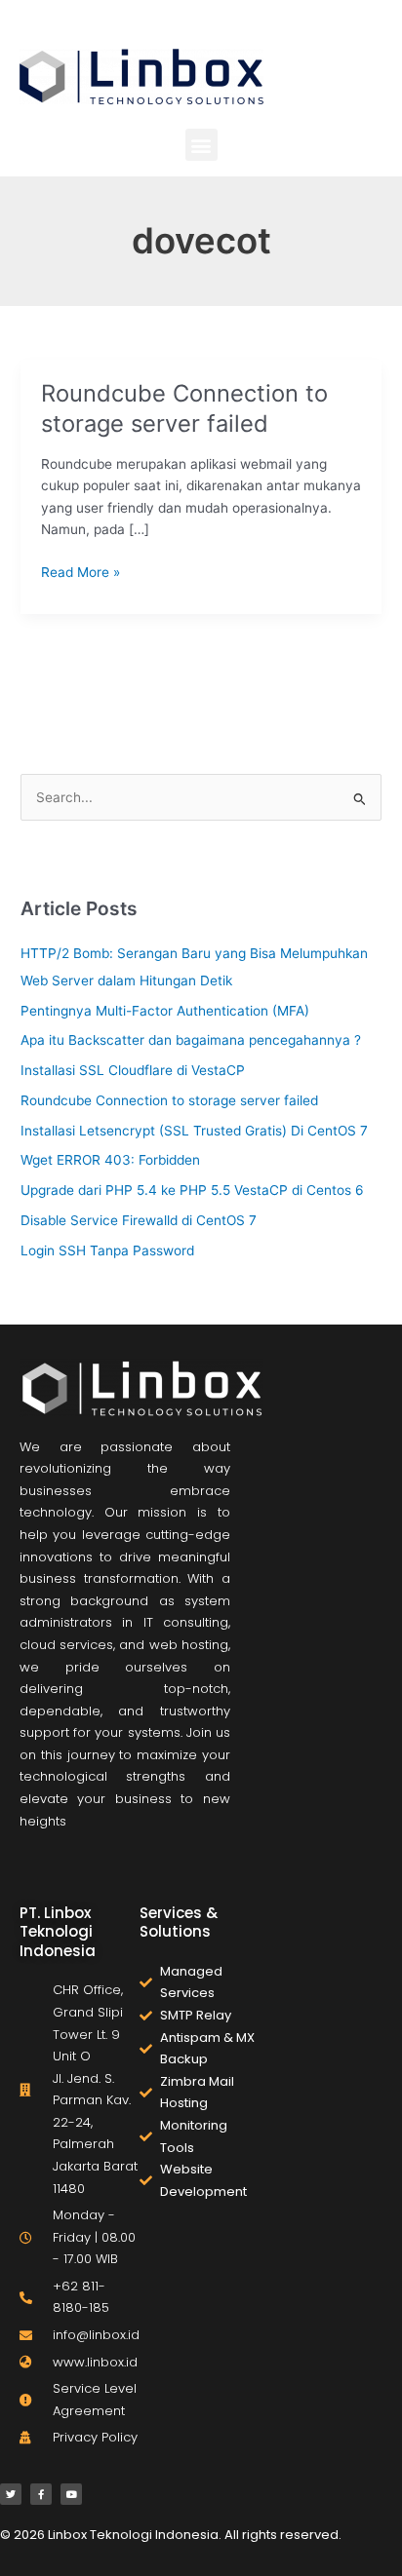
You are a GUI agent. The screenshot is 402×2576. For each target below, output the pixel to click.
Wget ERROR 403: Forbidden (110, 1160)
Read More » (80, 571)
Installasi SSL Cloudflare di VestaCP (133, 1070)
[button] (201, 145)
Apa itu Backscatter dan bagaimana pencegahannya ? (191, 1040)
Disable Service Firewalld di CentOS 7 (139, 1220)
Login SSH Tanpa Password (107, 1250)
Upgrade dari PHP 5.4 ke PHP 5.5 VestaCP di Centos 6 (192, 1190)
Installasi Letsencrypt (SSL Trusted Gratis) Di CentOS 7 (194, 1131)
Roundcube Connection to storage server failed (184, 408)
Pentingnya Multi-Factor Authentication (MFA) (165, 1011)
